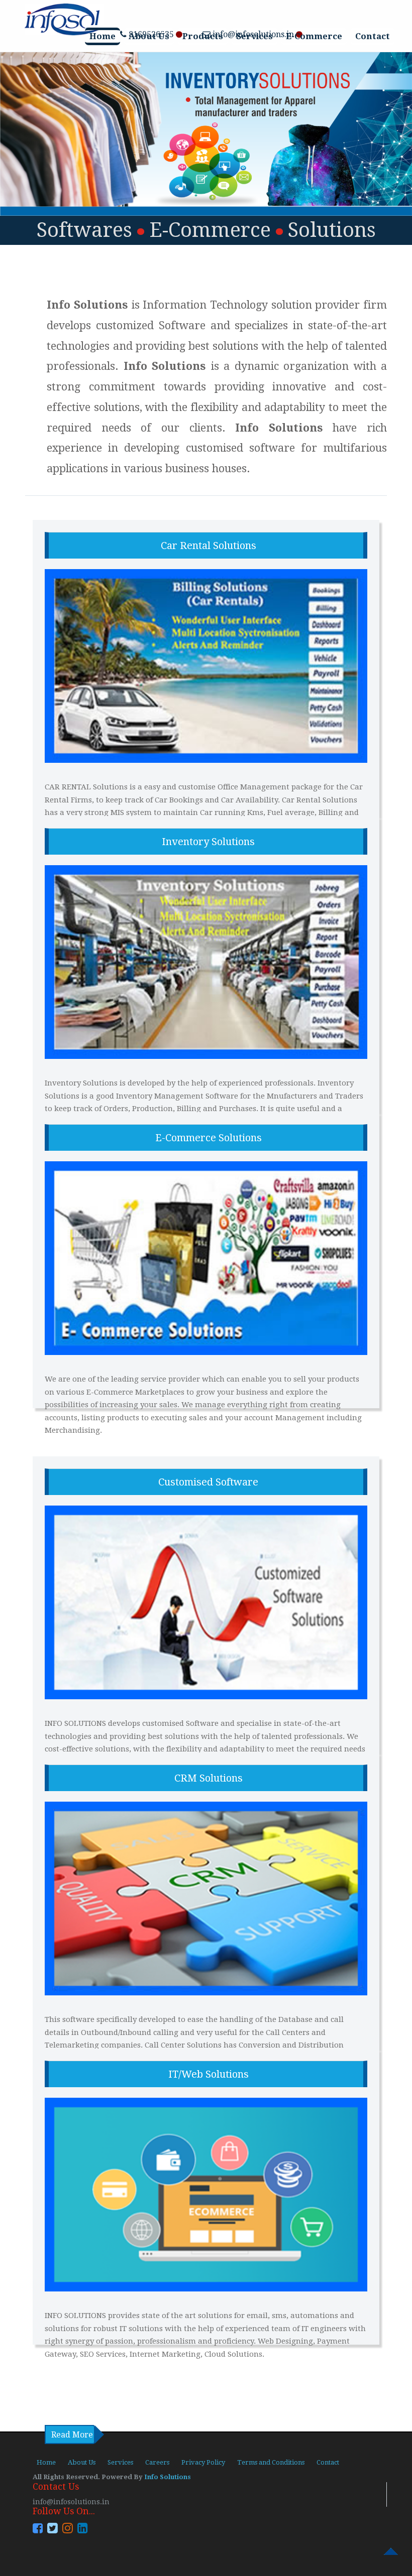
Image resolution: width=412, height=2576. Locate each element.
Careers (157, 2462)
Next (214, 254)
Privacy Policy (203, 2462)
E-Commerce (314, 36)
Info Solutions (167, 2477)
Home (102, 36)
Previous (198, 254)
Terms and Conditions (271, 2462)
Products (203, 36)
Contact (373, 36)
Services (254, 36)
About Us (149, 36)
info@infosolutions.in (71, 2502)
